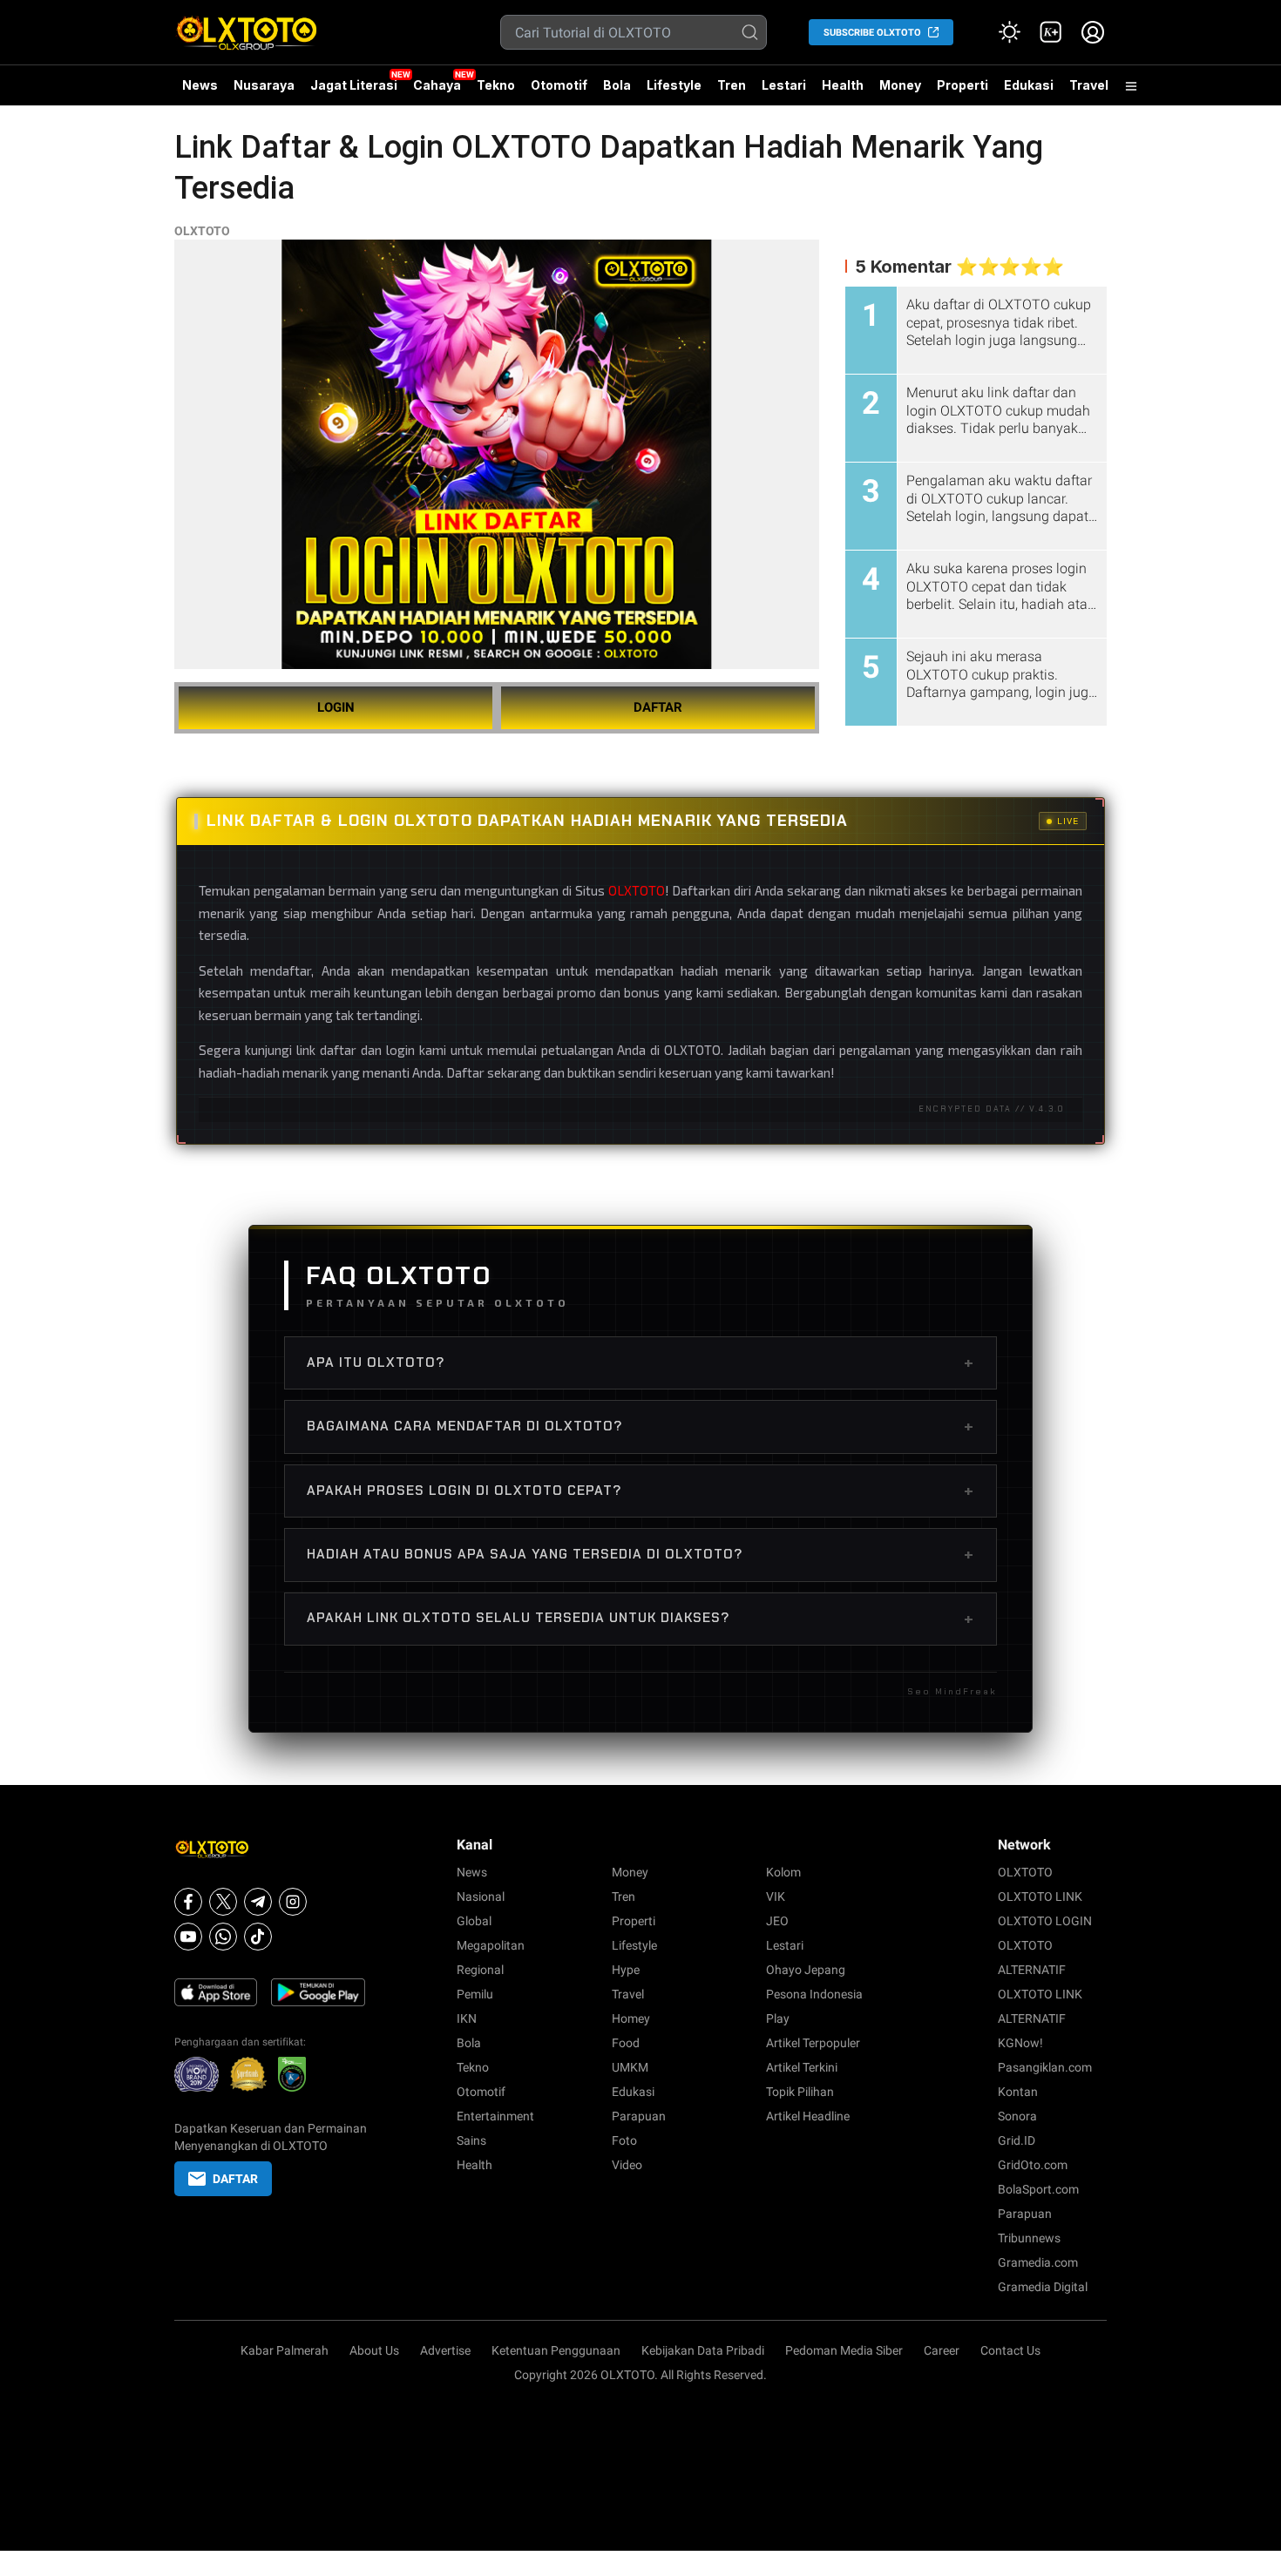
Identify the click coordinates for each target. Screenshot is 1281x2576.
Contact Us (1010, 2350)
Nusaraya (264, 85)
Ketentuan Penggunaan (556, 2350)
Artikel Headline (808, 2116)
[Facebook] (188, 1902)
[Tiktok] (258, 1937)
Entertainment (495, 2116)
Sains (471, 2140)
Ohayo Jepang (806, 1970)
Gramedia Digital (1043, 2287)
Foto (624, 2140)
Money (900, 85)
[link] (1051, 32)
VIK (776, 1897)
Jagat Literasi (354, 85)
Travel (1089, 85)
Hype (626, 1970)
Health (843, 85)
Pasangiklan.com (1045, 2067)
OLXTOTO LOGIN (1045, 1921)
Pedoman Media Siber (844, 2350)
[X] (223, 1902)
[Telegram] (258, 1902)
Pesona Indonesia (814, 1994)
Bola (617, 85)
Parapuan (639, 2116)
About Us (374, 2350)
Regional (480, 1970)
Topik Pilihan (800, 2092)
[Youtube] (188, 1937)
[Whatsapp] (223, 1937)
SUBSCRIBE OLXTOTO (872, 33)
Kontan (1018, 2092)
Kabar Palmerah (285, 2350)
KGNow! (1020, 2043)
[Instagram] (293, 1902)
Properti (962, 85)
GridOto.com (1033, 2165)
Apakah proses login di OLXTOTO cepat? (640, 1491)
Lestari (784, 91)
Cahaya (437, 85)
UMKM (630, 2067)
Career (942, 2350)
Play (778, 2018)
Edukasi (1029, 85)
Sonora (1017, 2116)
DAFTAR (658, 707)
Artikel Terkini (802, 2067)
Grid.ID (1017, 2140)
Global (474, 1921)
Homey (631, 2018)
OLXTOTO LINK (1040, 1897)
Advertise (445, 2350)
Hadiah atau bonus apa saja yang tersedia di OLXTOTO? (640, 1554)
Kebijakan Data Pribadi (703, 2350)
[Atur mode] (1009, 32)
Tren (732, 85)
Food (626, 2043)
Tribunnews (1029, 2238)
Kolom (783, 1872)
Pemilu (475, 1994)
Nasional (481, 1897)
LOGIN (336, 707)
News (200, 85)
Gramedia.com (1038, 2262)
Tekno (496, 85)
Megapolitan (491, 1945)
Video (627, 2165)
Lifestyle (674, 85)
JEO (777, 1921)
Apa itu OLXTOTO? (640, 1362)
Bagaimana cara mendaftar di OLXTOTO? (640, 1426)
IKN (467, 2018)
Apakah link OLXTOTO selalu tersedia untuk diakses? (640, 1619)
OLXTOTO (202, 231)
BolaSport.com (1038, 2189)
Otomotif (559, 85)
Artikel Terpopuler (813, 2043)
